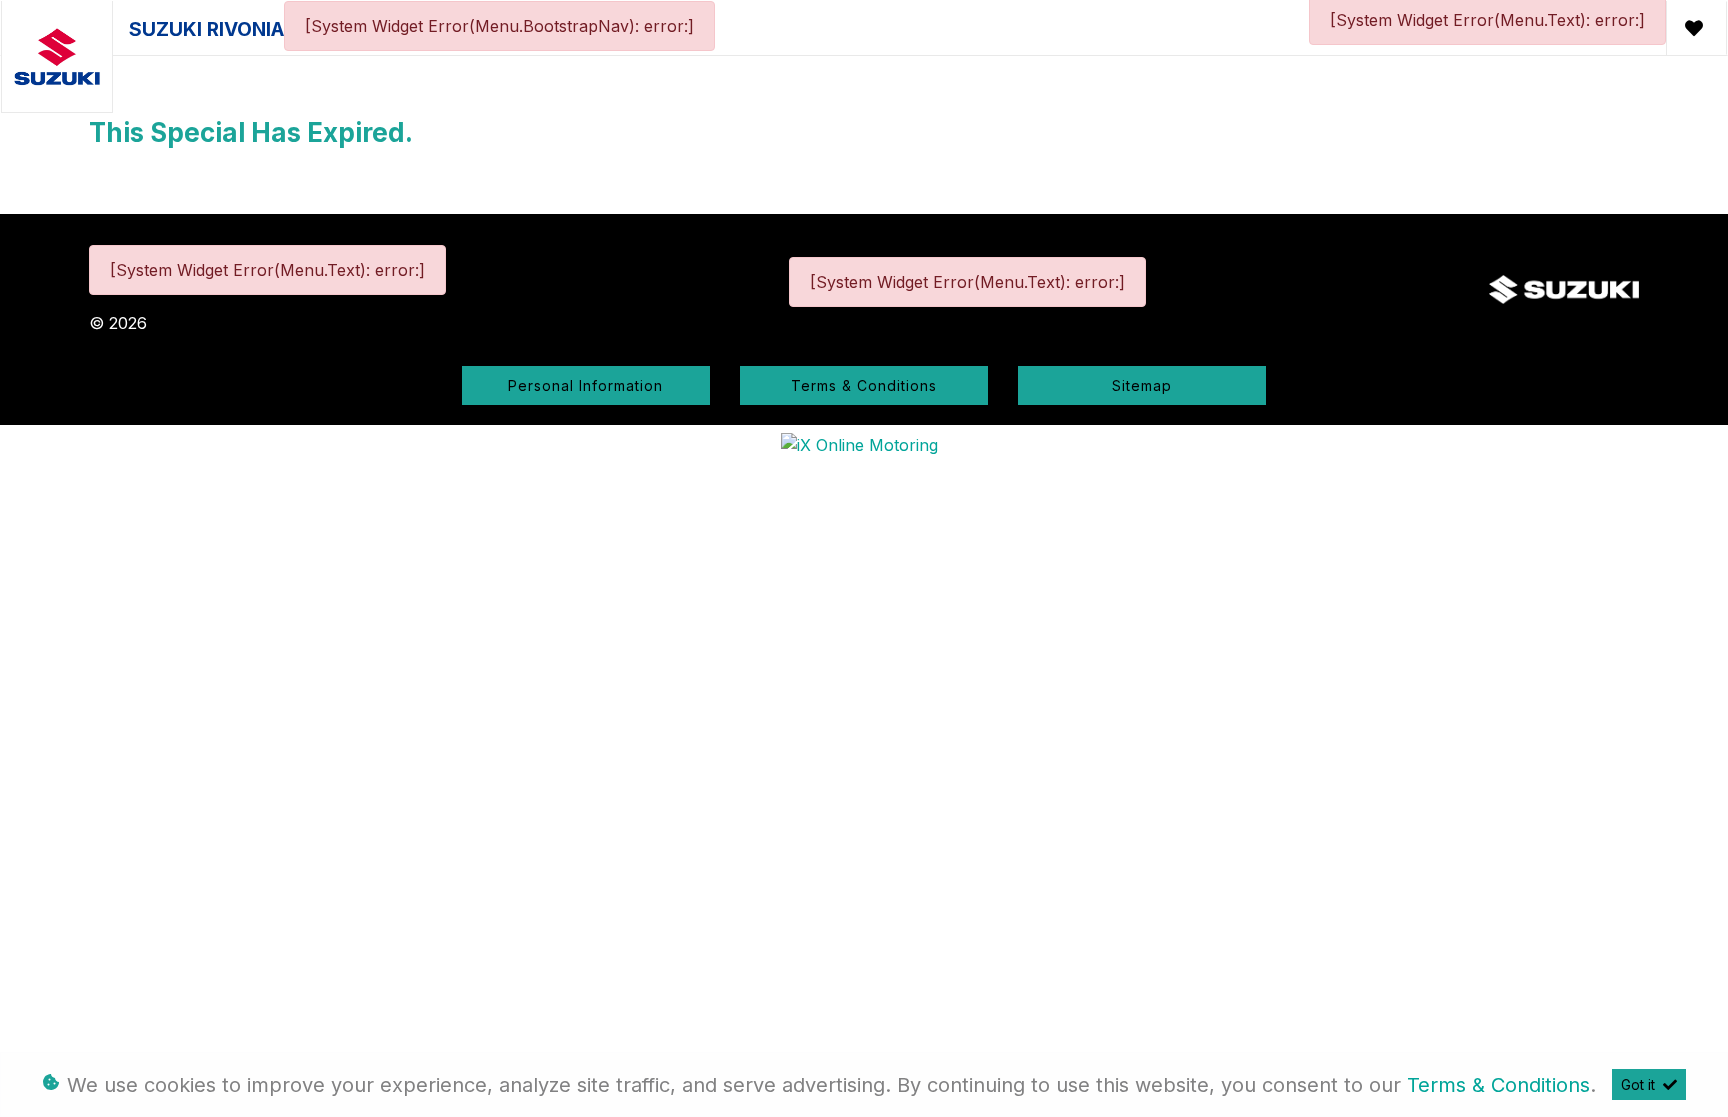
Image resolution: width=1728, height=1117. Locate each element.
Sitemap (1142, 385)
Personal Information (585, 385)
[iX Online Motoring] (864, 443)
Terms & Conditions (864, 385)
